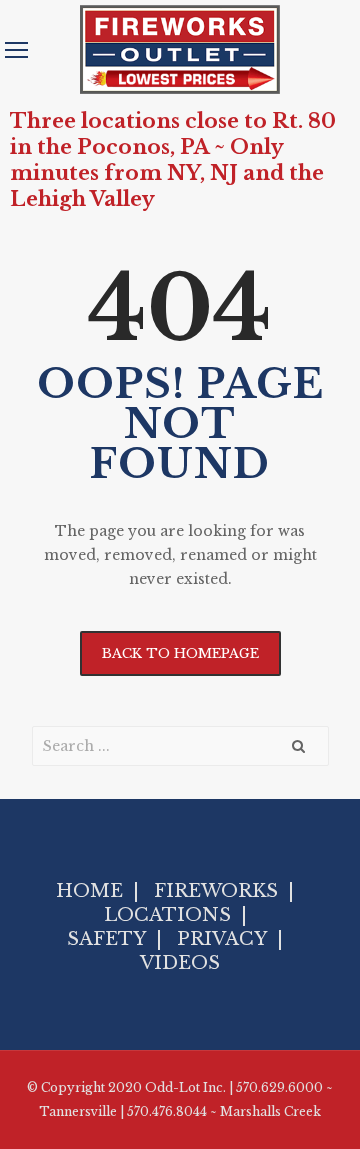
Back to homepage (180, 653)
